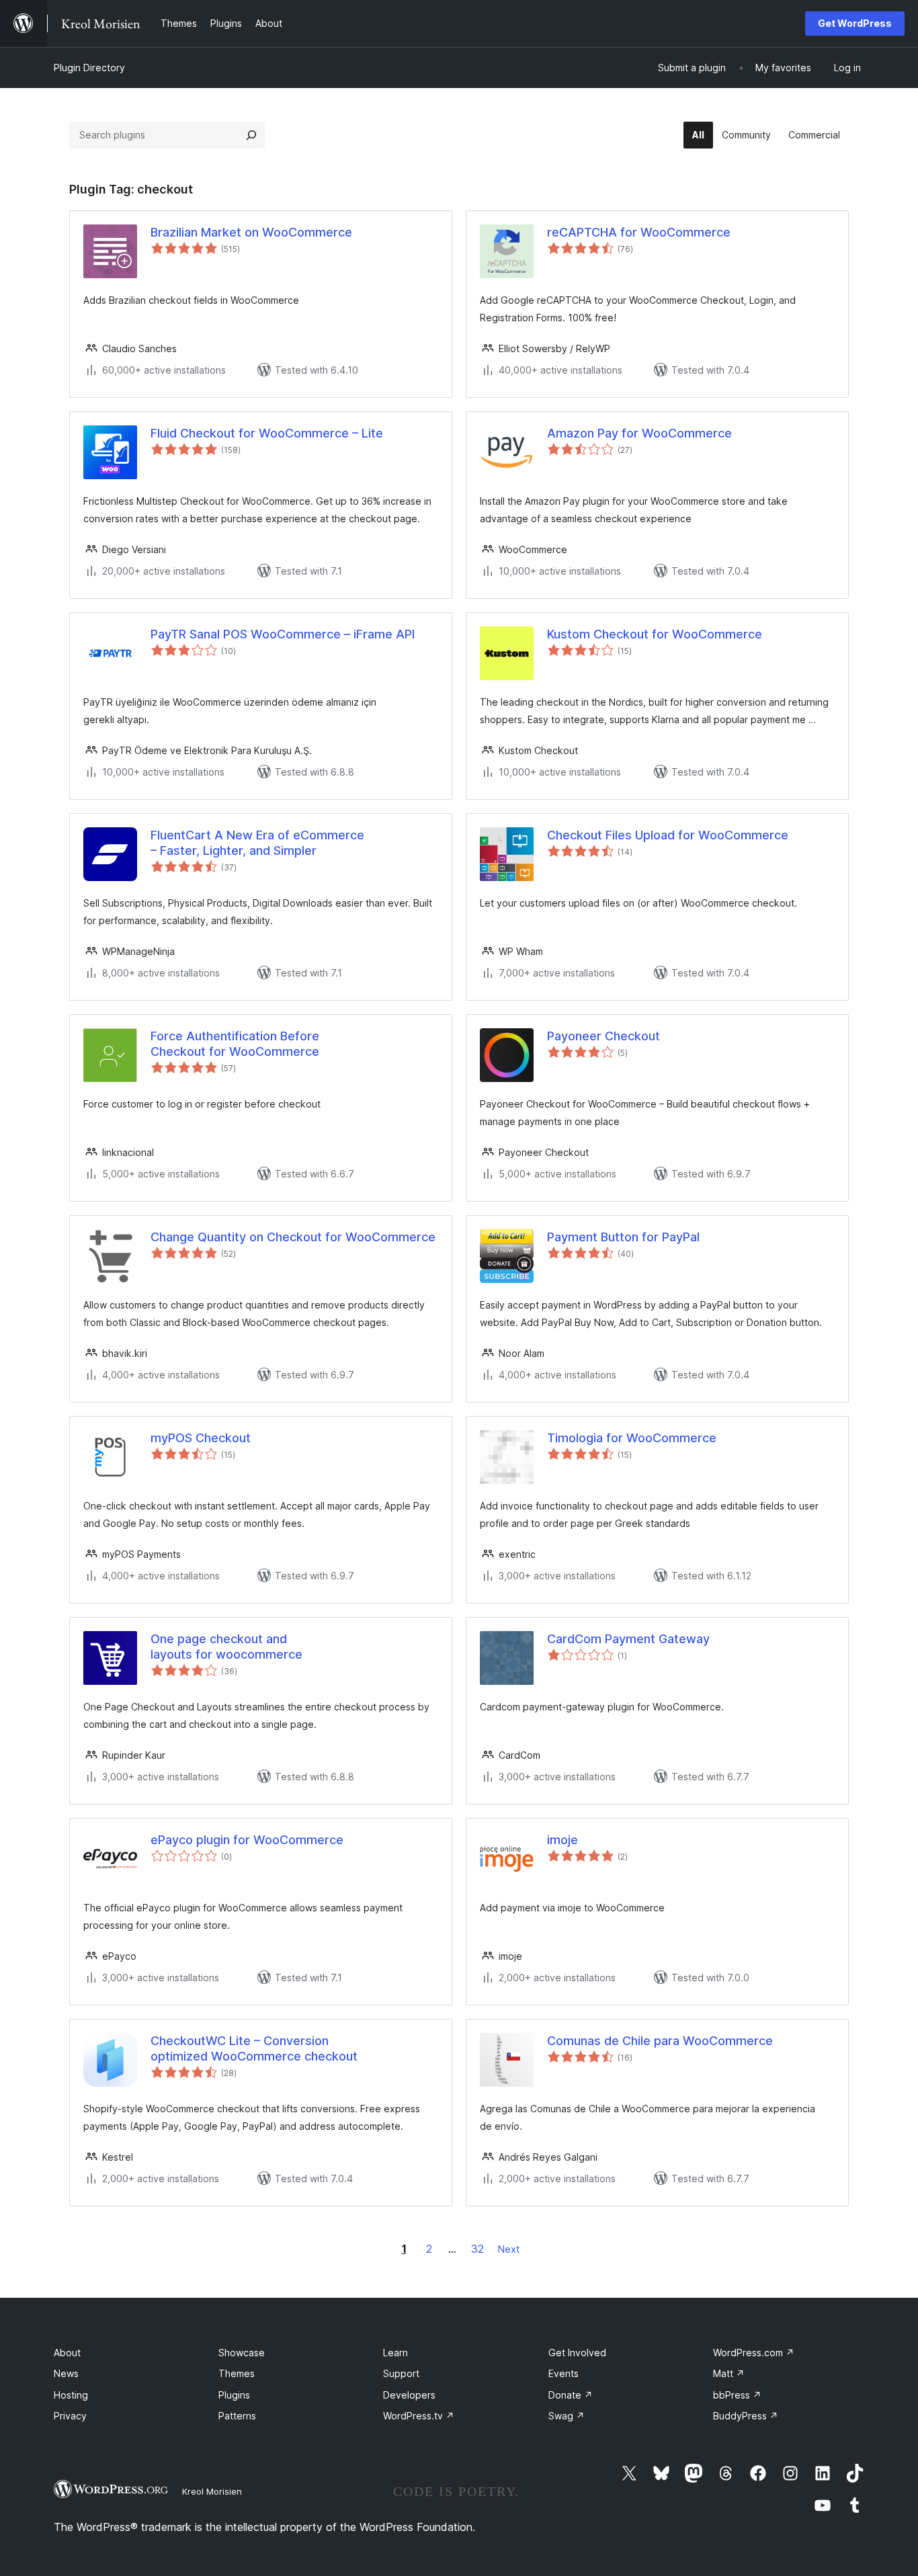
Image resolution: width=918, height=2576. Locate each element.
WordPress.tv (419, 2416)
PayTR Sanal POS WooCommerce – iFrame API (283, 634)
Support (401, 2373)
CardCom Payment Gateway (628, 1639)
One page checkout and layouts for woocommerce (226, 1647)
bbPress (737, 2395)
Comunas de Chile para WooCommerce (660, 2041)
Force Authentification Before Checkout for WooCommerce (235, 1044)
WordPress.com (754, 2353)
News (66, 2373)
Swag (567, 2416)
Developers (409, 2395)
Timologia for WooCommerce (632, 1438)
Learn (395, 2353)
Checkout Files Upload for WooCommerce (668, 835)
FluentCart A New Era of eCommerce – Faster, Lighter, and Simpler (257, 843)
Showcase (242, 2353)
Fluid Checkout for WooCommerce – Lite (267, 433)
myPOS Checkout (201, 1438)
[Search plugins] (251, 135)
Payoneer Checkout (603, 1036)
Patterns (237, 2416)
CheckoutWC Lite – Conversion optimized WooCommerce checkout (254, 2048)
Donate (571, 2395)
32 (477, 2249)
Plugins (234, 2395)
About (67, 2353)
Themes (237, 2373)
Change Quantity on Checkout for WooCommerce (293, 1237)
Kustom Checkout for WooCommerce (655, 634)
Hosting (71, 2395)
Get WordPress (855, 23)
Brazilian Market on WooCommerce (251, 232)
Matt (729, 2373)
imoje (562, 1840)
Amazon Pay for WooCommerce (639, 433)
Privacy (70, 2416)
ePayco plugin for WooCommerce (247, 1840)
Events (564, 2373)
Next (509, 2249)
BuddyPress (746, 2416)
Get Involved (577, 2353)
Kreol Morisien (212, 2491)
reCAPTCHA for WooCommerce (639, 232)
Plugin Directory (89, 68)
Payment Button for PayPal (623, 1237)
